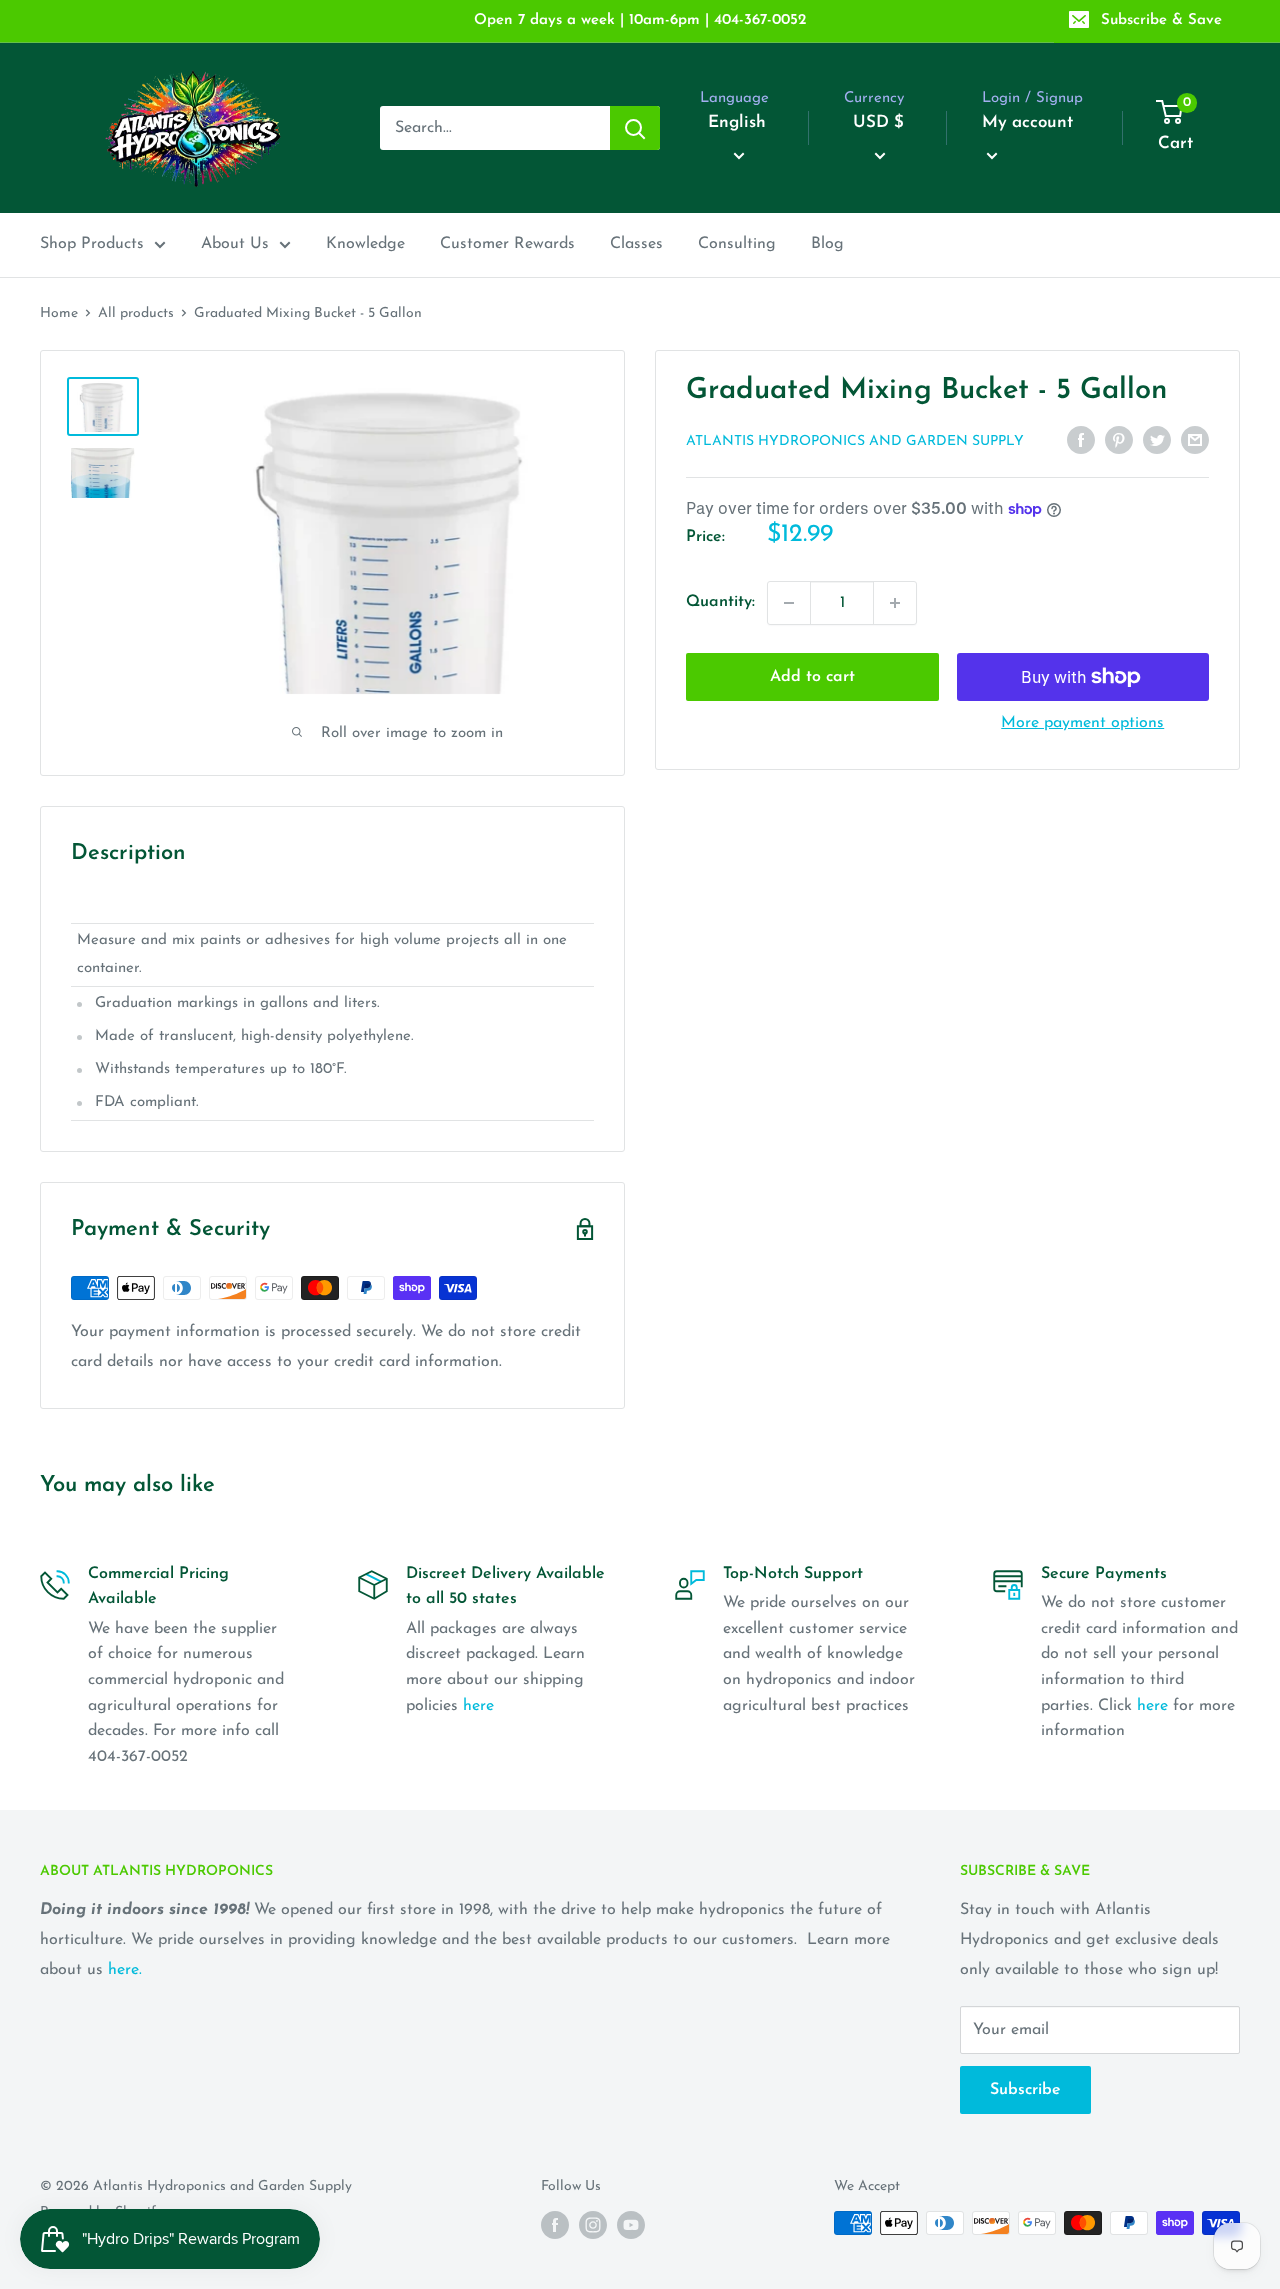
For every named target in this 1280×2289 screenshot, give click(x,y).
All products (136, 313)
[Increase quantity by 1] (895, 603)
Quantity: (720, 602)
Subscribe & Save (1161, 20)
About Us (235, 244)
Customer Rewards (507, 244)
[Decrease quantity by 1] (789, 603)
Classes (636, 244)
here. (125, 1970)
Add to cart (812, 677)
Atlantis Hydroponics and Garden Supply (855, 441)
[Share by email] (1195, 440)
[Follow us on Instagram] (593, 2225)
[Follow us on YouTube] (631, 2225)
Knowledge (365, 244)
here (478, 1706)
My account (1027, 122)
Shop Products (92, 244)
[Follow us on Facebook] (555, 2225)
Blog (827, 244)
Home (59, 313)
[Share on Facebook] (1081, 440)
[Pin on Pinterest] (1119, 440)
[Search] (635, 128)
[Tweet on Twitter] (1157, 440)
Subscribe (1025, 2090)
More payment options (1082, 723)
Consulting (737, 244)
